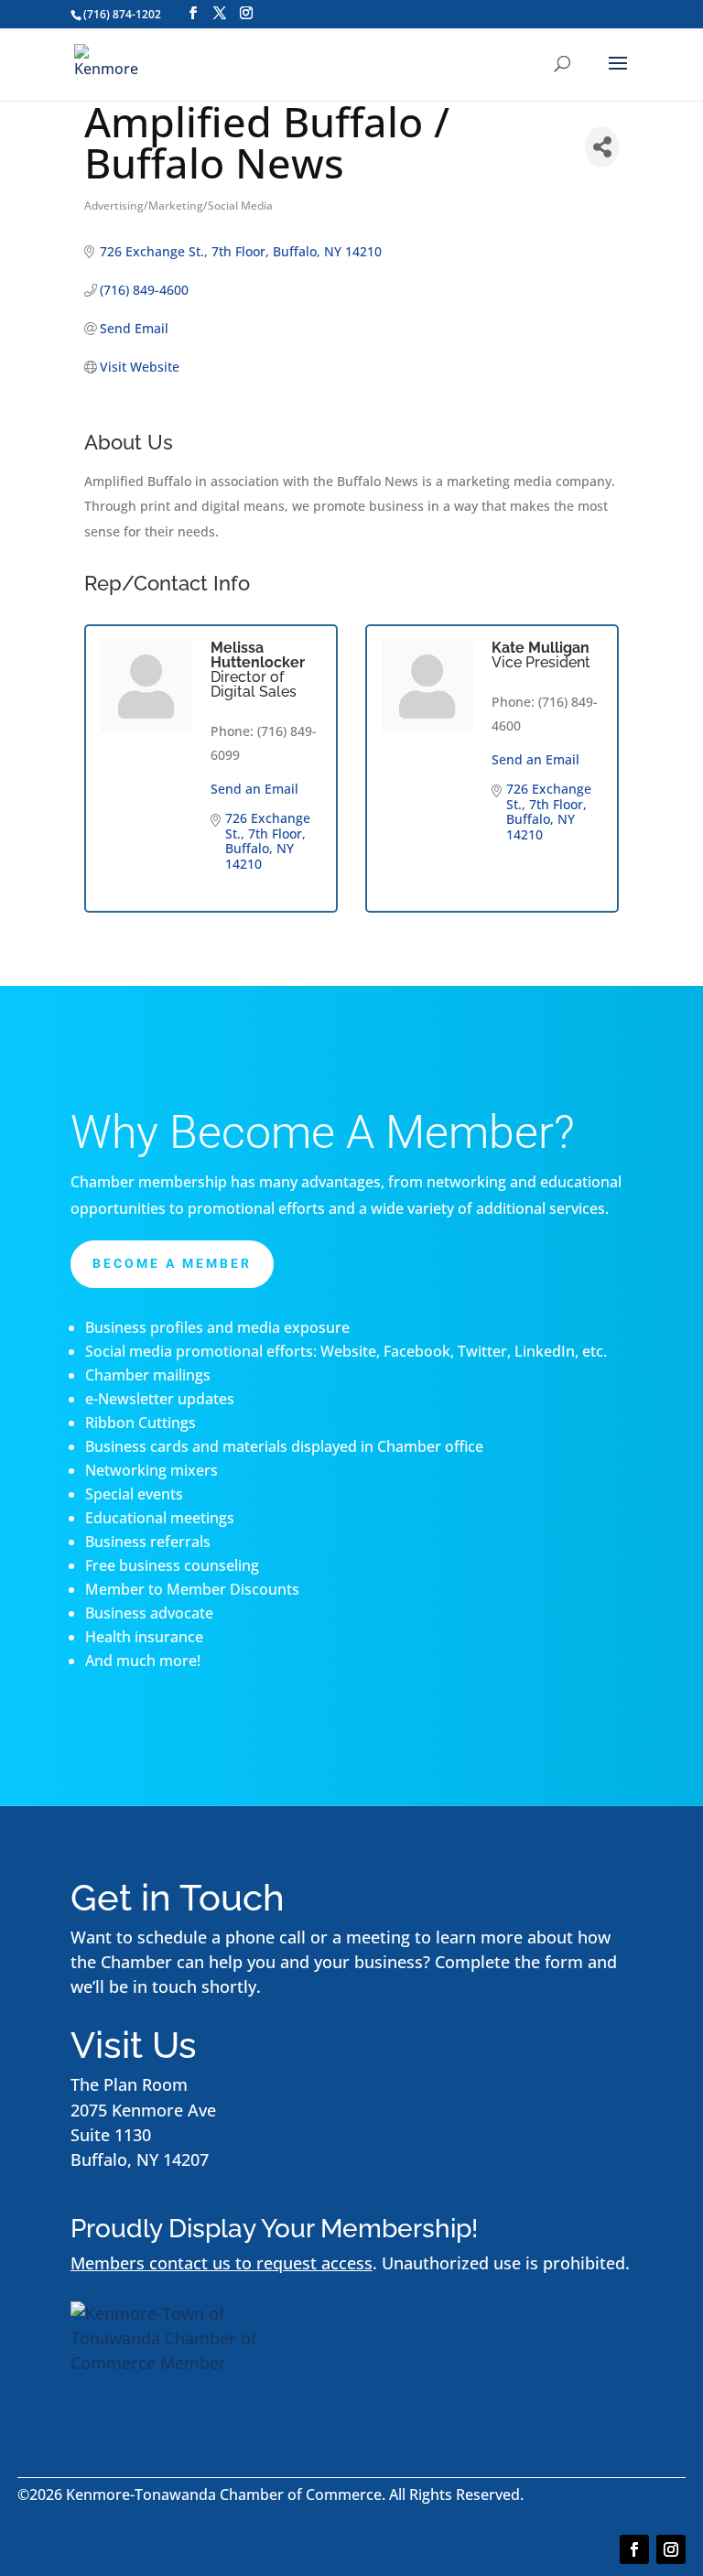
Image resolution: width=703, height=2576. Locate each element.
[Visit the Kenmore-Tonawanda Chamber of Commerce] (185, 2363)
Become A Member (172, 1263)
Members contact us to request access (222, 2263)
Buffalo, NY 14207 (140, 2159)
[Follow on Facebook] (634, 2549)
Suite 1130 (111, 2135)
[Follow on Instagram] (671, 2549)
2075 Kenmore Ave (143, 2110)
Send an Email (254, 789)
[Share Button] (602, 147)
